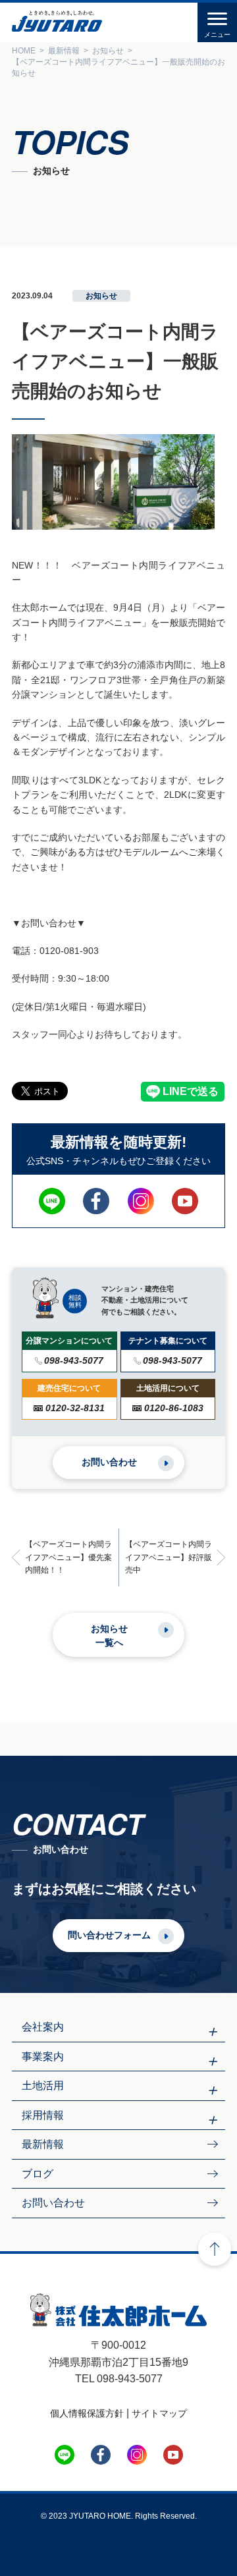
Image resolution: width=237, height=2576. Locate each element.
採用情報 (43, 2115)
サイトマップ (159, 2413)
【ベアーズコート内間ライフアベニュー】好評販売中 (169, 1557)
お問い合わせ (109, 1462)
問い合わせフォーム (109, 1935)
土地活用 (43, 2086)
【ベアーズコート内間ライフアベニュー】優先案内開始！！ (68, 1557)
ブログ (38, 2174)
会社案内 (43, 2027)
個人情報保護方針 (87, 2413)
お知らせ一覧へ (109, 1636)
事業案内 (43, 2057)
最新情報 (43, 2144)
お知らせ (101, 296)
